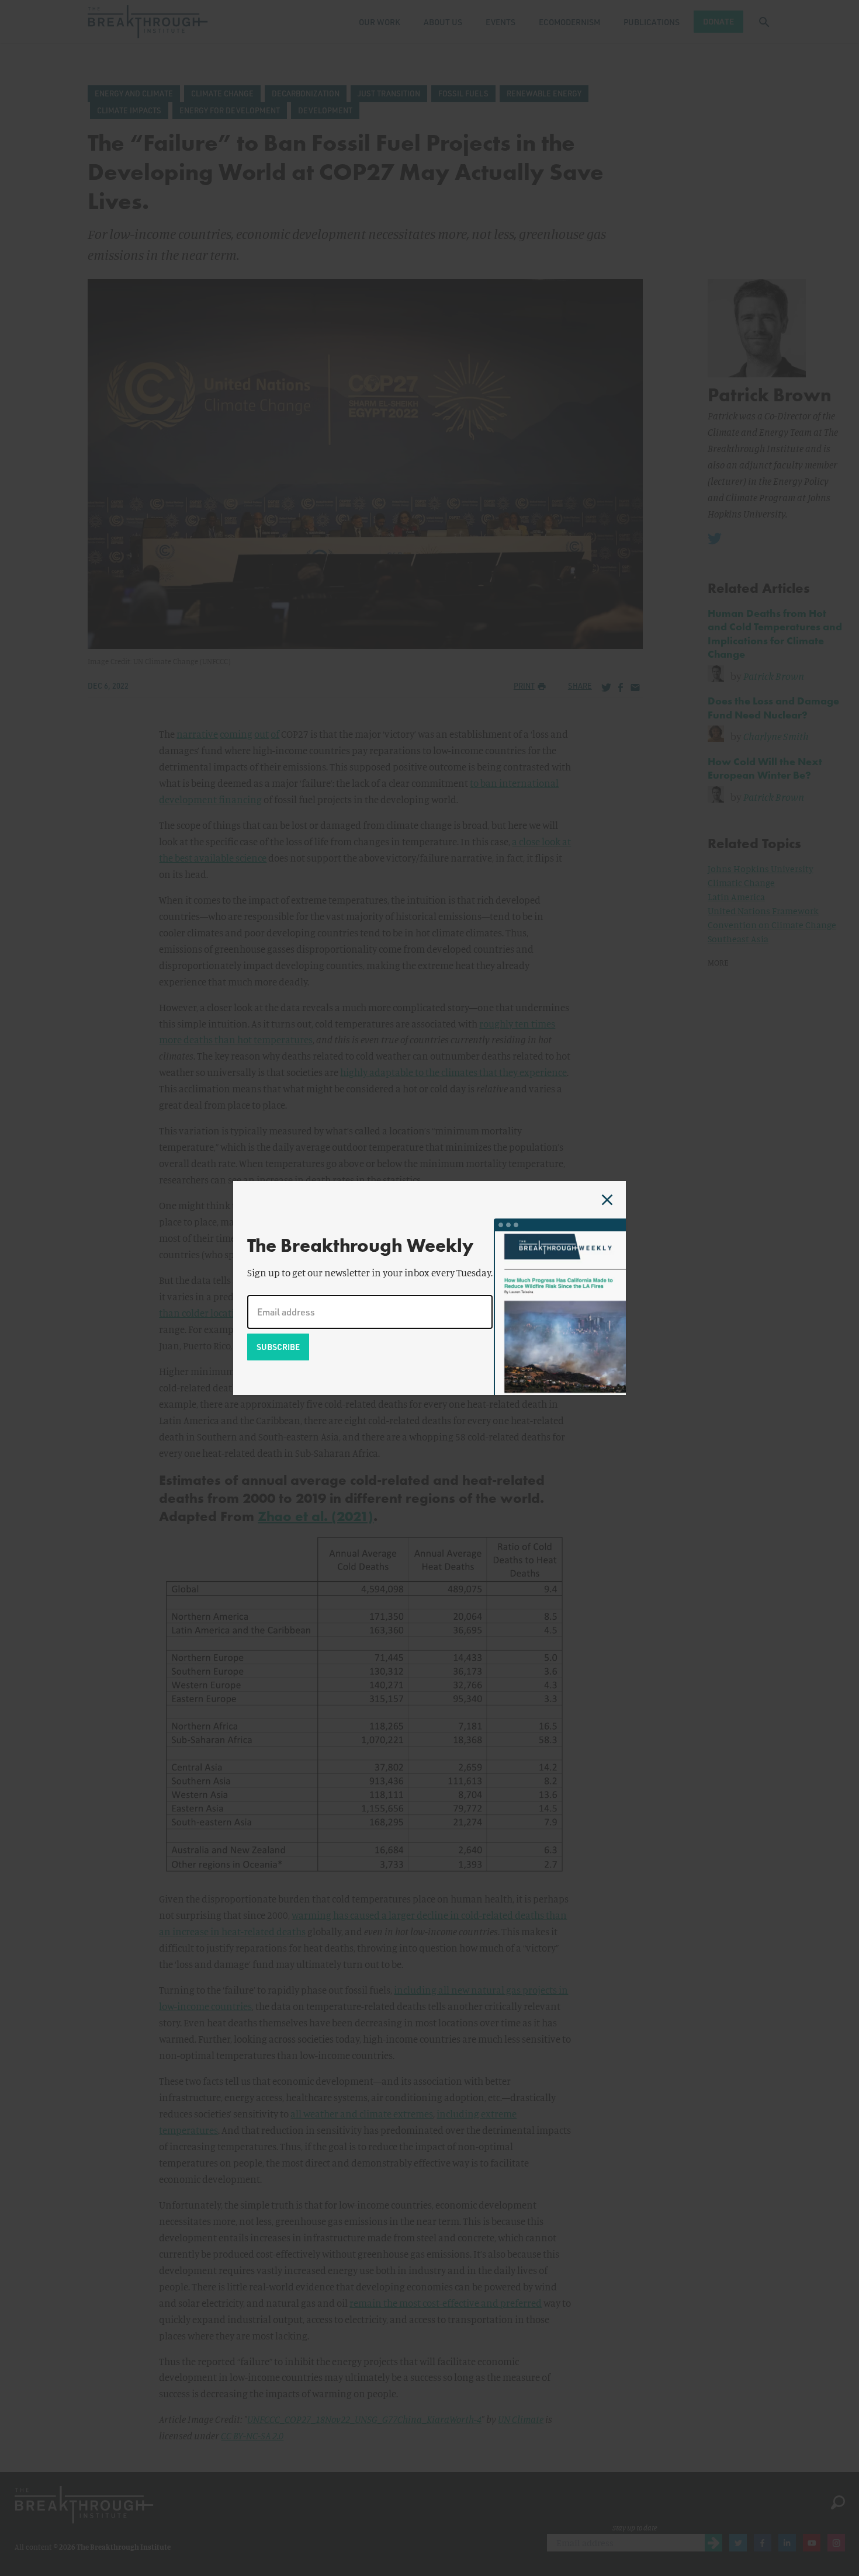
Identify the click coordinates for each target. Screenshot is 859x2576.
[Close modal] (607, 1200)
